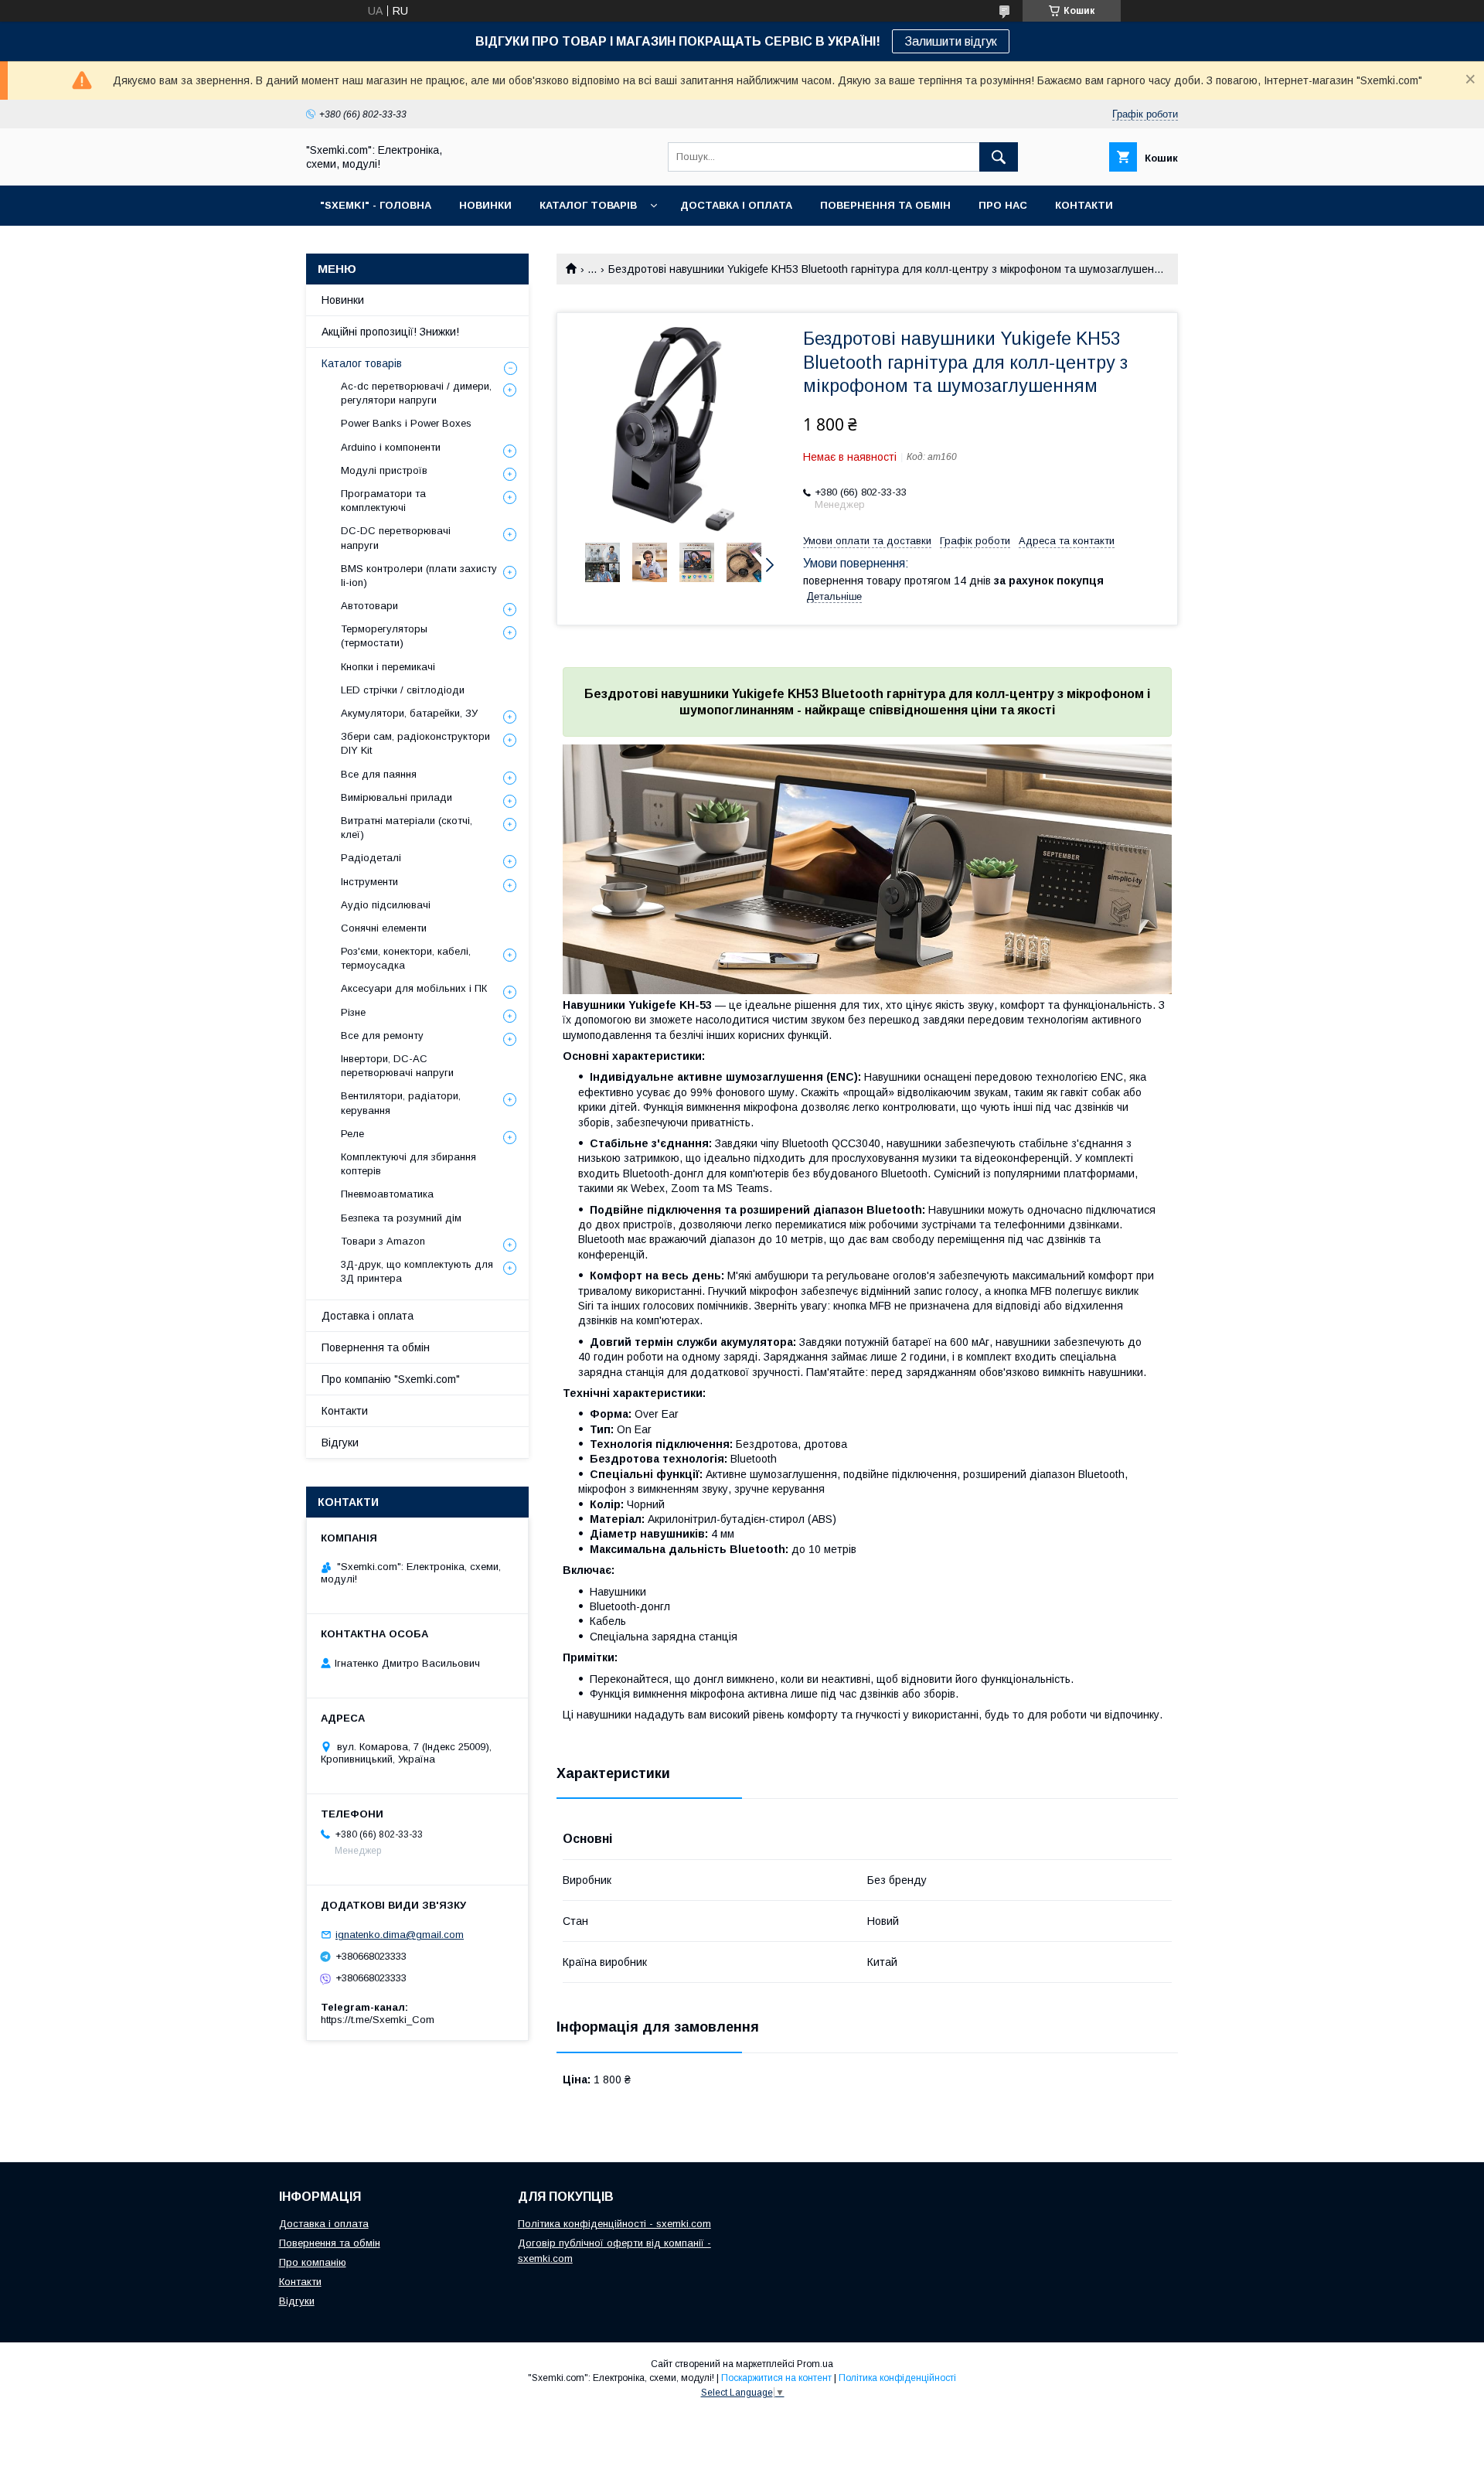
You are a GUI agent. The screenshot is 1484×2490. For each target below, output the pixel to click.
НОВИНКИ (485, 205)
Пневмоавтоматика (387, 1194)
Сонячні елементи (384, 928)
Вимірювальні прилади (397, 797)
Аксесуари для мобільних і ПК (414, 988)
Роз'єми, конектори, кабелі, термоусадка (406, 958)
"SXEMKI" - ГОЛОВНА (376, 205)
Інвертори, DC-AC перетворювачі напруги (397, 1066)
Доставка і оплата (368, 1316)
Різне (353, 1012)
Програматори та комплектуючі (383, 501)
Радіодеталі (371, 858)
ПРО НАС (1003, 205)
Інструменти (369, 882)
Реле (352, 1134)
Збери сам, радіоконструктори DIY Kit (415, 743)
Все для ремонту (382, 1036)
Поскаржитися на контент (776, 2378)
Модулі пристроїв (384, 470)
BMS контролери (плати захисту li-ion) (419, 576)
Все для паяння (379, 774)
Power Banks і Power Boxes (406, 423)
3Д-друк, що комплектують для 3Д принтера (417, 1271)
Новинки (343, 300)
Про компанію (313, 2262)
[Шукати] (999, 157)
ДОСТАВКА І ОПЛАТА (736, 205)
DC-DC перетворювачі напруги (396, 538)
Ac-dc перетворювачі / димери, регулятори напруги (416, 393)
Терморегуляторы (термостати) (384, 636)
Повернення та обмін (376, 1347)
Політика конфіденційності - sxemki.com (614, 2224)
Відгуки (340, 1443)
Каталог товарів (362, 363)
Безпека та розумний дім (401, 1218)
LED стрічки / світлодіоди (403, 690)
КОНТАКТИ (1084, 205)
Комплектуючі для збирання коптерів (408, 1164)
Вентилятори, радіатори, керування (401, 1103)
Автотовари (369, 606)
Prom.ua (815, 2364)
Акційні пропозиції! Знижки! (390, 332)
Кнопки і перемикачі (388, 667)
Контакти (345, 1411)
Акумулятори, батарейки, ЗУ (409, 713)
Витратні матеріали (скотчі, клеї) (407, 828)
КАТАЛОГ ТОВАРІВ (588, 205)
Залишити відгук (951, 41)
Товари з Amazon (383, 1241)
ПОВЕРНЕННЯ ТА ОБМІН (885, 205)
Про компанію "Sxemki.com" (391, 1379)
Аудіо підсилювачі (386, 905)
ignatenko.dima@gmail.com (400, 1935)
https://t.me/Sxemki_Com (378, 2020)
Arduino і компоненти (391, 447)
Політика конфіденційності (897, 2378)
